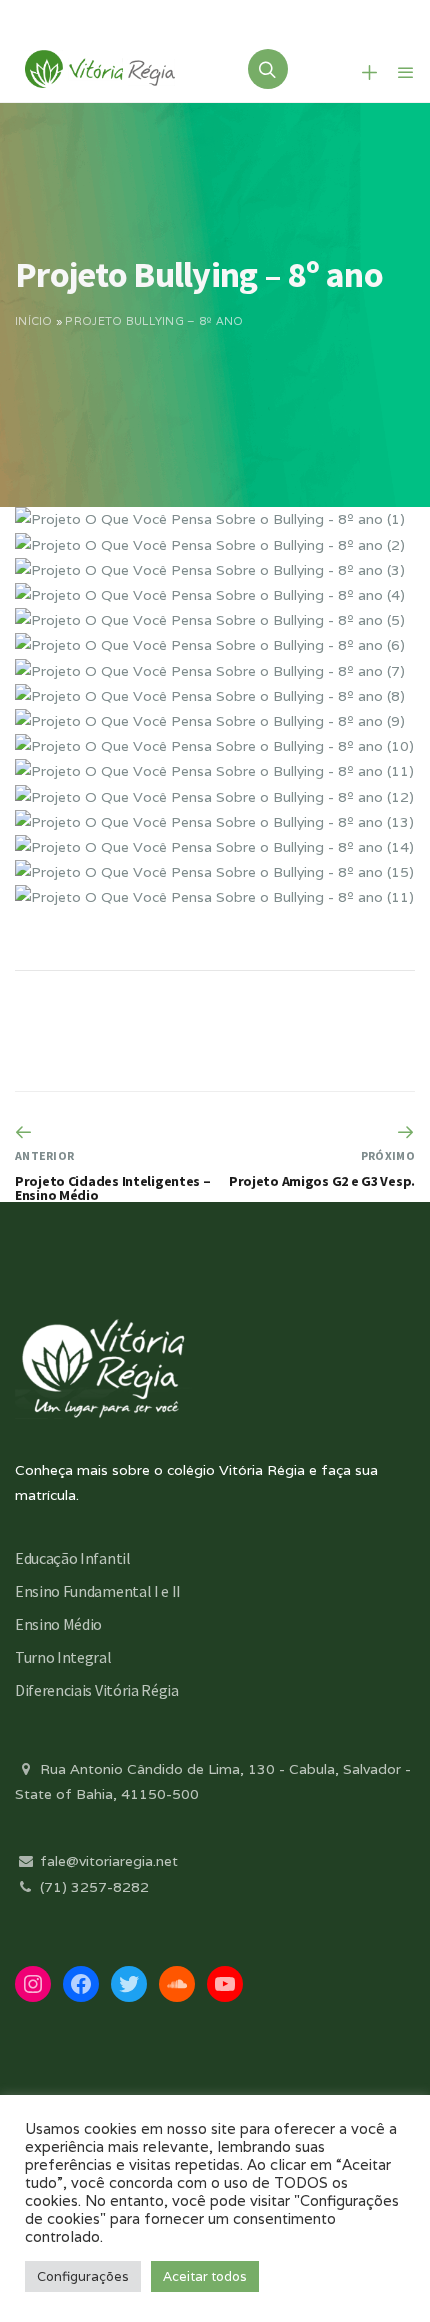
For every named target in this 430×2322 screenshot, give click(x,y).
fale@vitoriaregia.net (107, 1861)
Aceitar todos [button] (205, 2276)
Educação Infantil (73, 1558)
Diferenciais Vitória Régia (97, 1690)
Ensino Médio (58, 1624)
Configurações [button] (83, 2276)
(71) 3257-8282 (92, 1887)
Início (34, 321)
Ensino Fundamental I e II (98, 1591)
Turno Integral (63, 1657)
